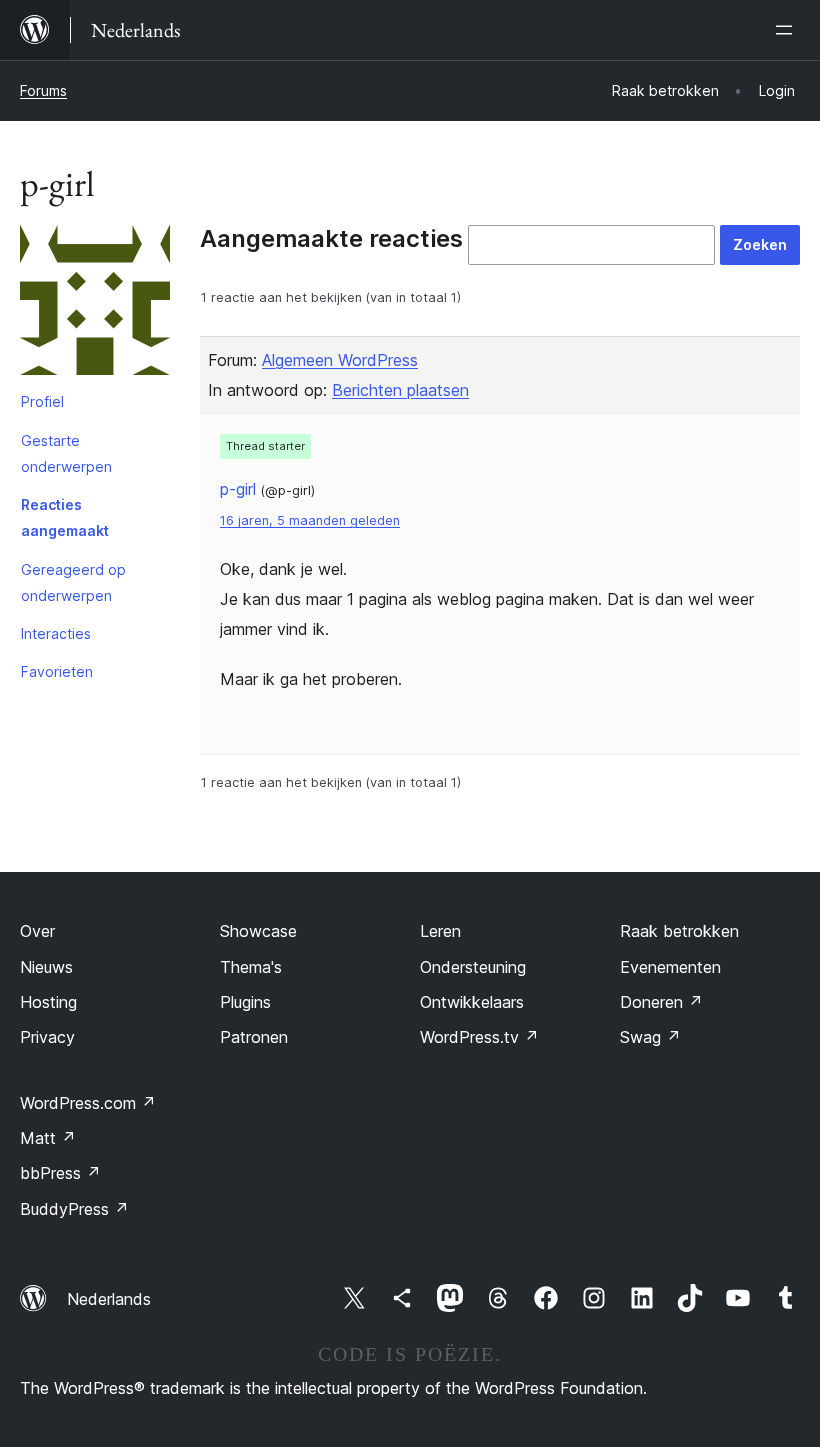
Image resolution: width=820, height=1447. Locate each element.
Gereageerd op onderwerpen (73, 582)
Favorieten (57, 671)
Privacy (47, 1037)
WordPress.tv (479, 1037)
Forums (43, 90)
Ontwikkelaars (472, 1002)
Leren (440, 931)
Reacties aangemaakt (65, 517)
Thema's (251, 967)
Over (37, 931)
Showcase (258, 931)
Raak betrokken (679, 931)
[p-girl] (95, 304)
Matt (48, 1138)
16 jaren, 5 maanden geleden (310, 520)
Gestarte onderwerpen (66, 453)
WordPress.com (88, 1103)
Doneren (661, 1002)
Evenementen (670, 967)
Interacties (56, 633)
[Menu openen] (788, 30)
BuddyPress (74, 1209)
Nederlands (109, 1299)
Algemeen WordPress (340, 360)
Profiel (42, 401)
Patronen (254, 1037)
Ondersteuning (473, 967)
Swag (650, 1037)
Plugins (245, 1002)
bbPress (60, 1173)
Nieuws (46, 967)
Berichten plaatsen (400, 390)
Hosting (48, 1002)
